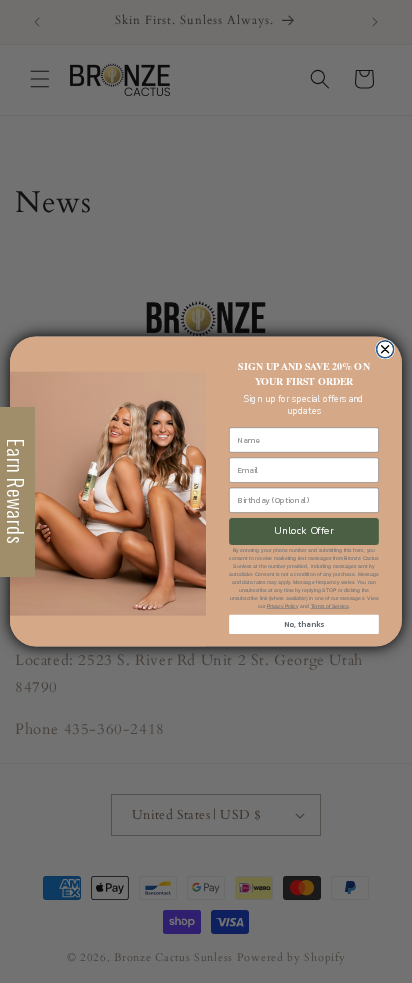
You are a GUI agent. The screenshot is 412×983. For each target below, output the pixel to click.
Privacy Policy (283, 606)
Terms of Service (330, 606)
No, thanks (304, 624)
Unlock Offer (303, 531)
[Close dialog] (385, 350)
